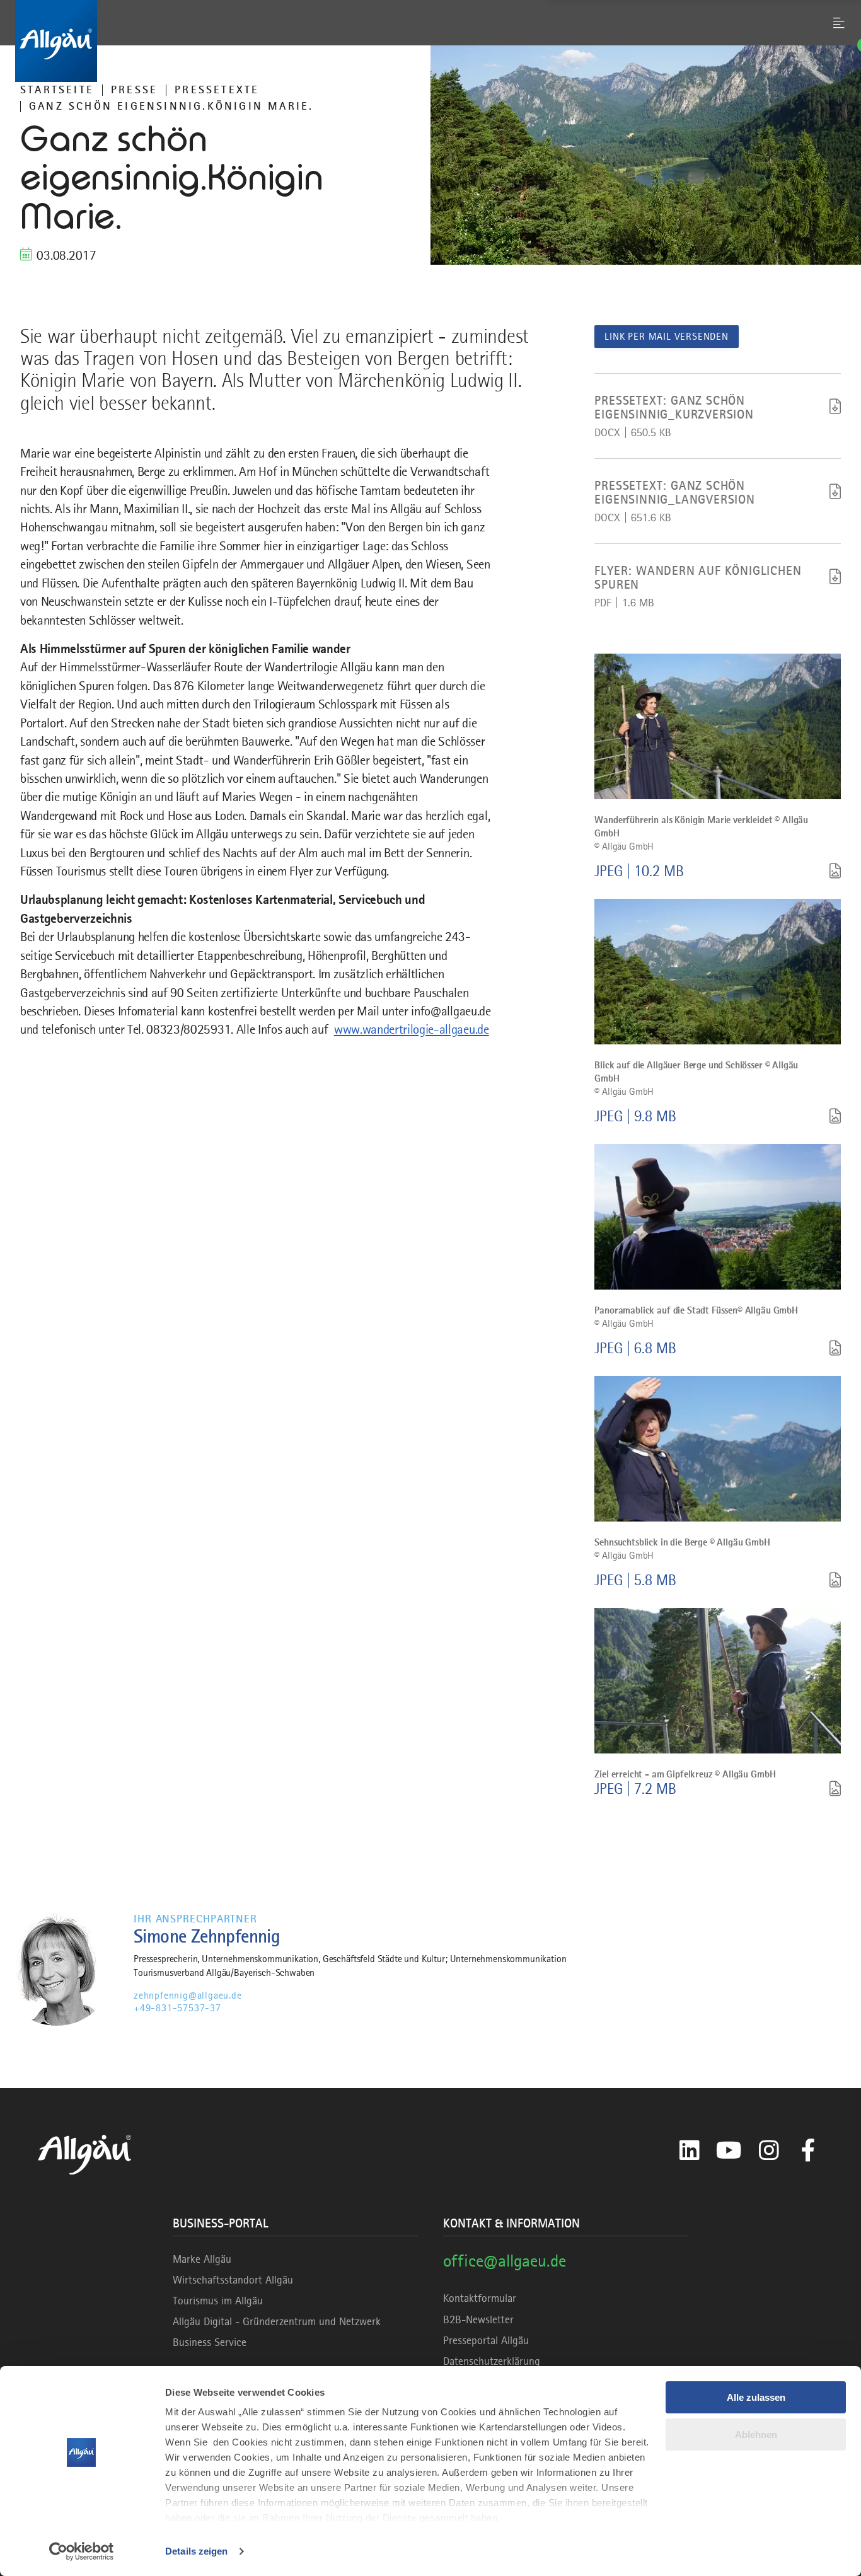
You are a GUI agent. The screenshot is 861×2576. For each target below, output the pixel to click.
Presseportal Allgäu (486, 2340)
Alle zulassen (756, 2397)
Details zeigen (196, 2551)
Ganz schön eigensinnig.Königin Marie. (171, 106)
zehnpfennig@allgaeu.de (188, 1996)
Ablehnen (756, 2434)
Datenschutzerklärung (492, 2361)
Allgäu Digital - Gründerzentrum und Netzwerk (277, 2321)
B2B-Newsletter (478, 2319)
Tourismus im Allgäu (218, 2301)
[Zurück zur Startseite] (430, 41)
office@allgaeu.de (505, 2261)
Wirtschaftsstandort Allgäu (233, 2280)
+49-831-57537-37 (177, 2008)
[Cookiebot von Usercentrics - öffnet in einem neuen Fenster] (82, 2551)
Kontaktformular (480, 2298)
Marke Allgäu (202, 2259)
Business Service (210, 2342)
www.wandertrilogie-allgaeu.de (412, 1029)
